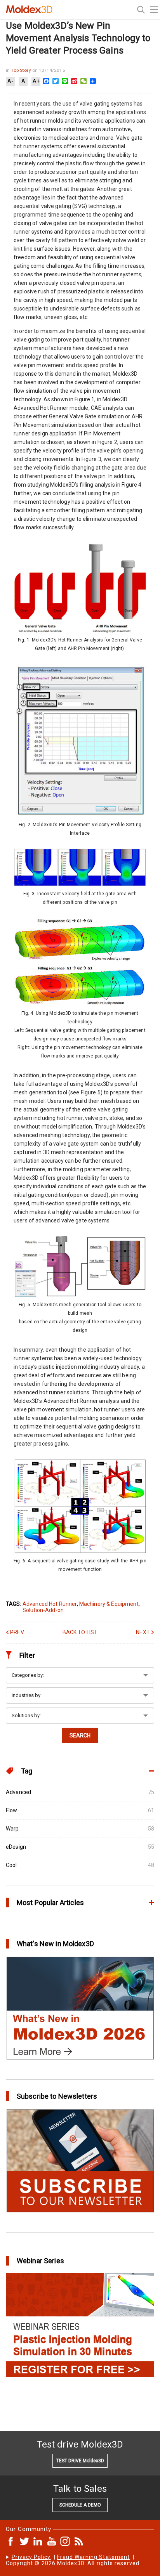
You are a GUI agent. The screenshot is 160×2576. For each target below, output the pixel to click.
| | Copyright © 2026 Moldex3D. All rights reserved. (73, 2560)
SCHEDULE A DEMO (80, 2505)
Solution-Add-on (43, 1610)
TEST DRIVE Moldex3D (80, 2461)
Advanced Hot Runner (50, 1604)
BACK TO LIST (80, 1632)
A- (10, 81)
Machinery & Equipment (109, 1604)
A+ (36, 81)
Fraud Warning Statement (93, 2557)
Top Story (21, 70)
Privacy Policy (31, 2557)
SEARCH (80, 1735)
